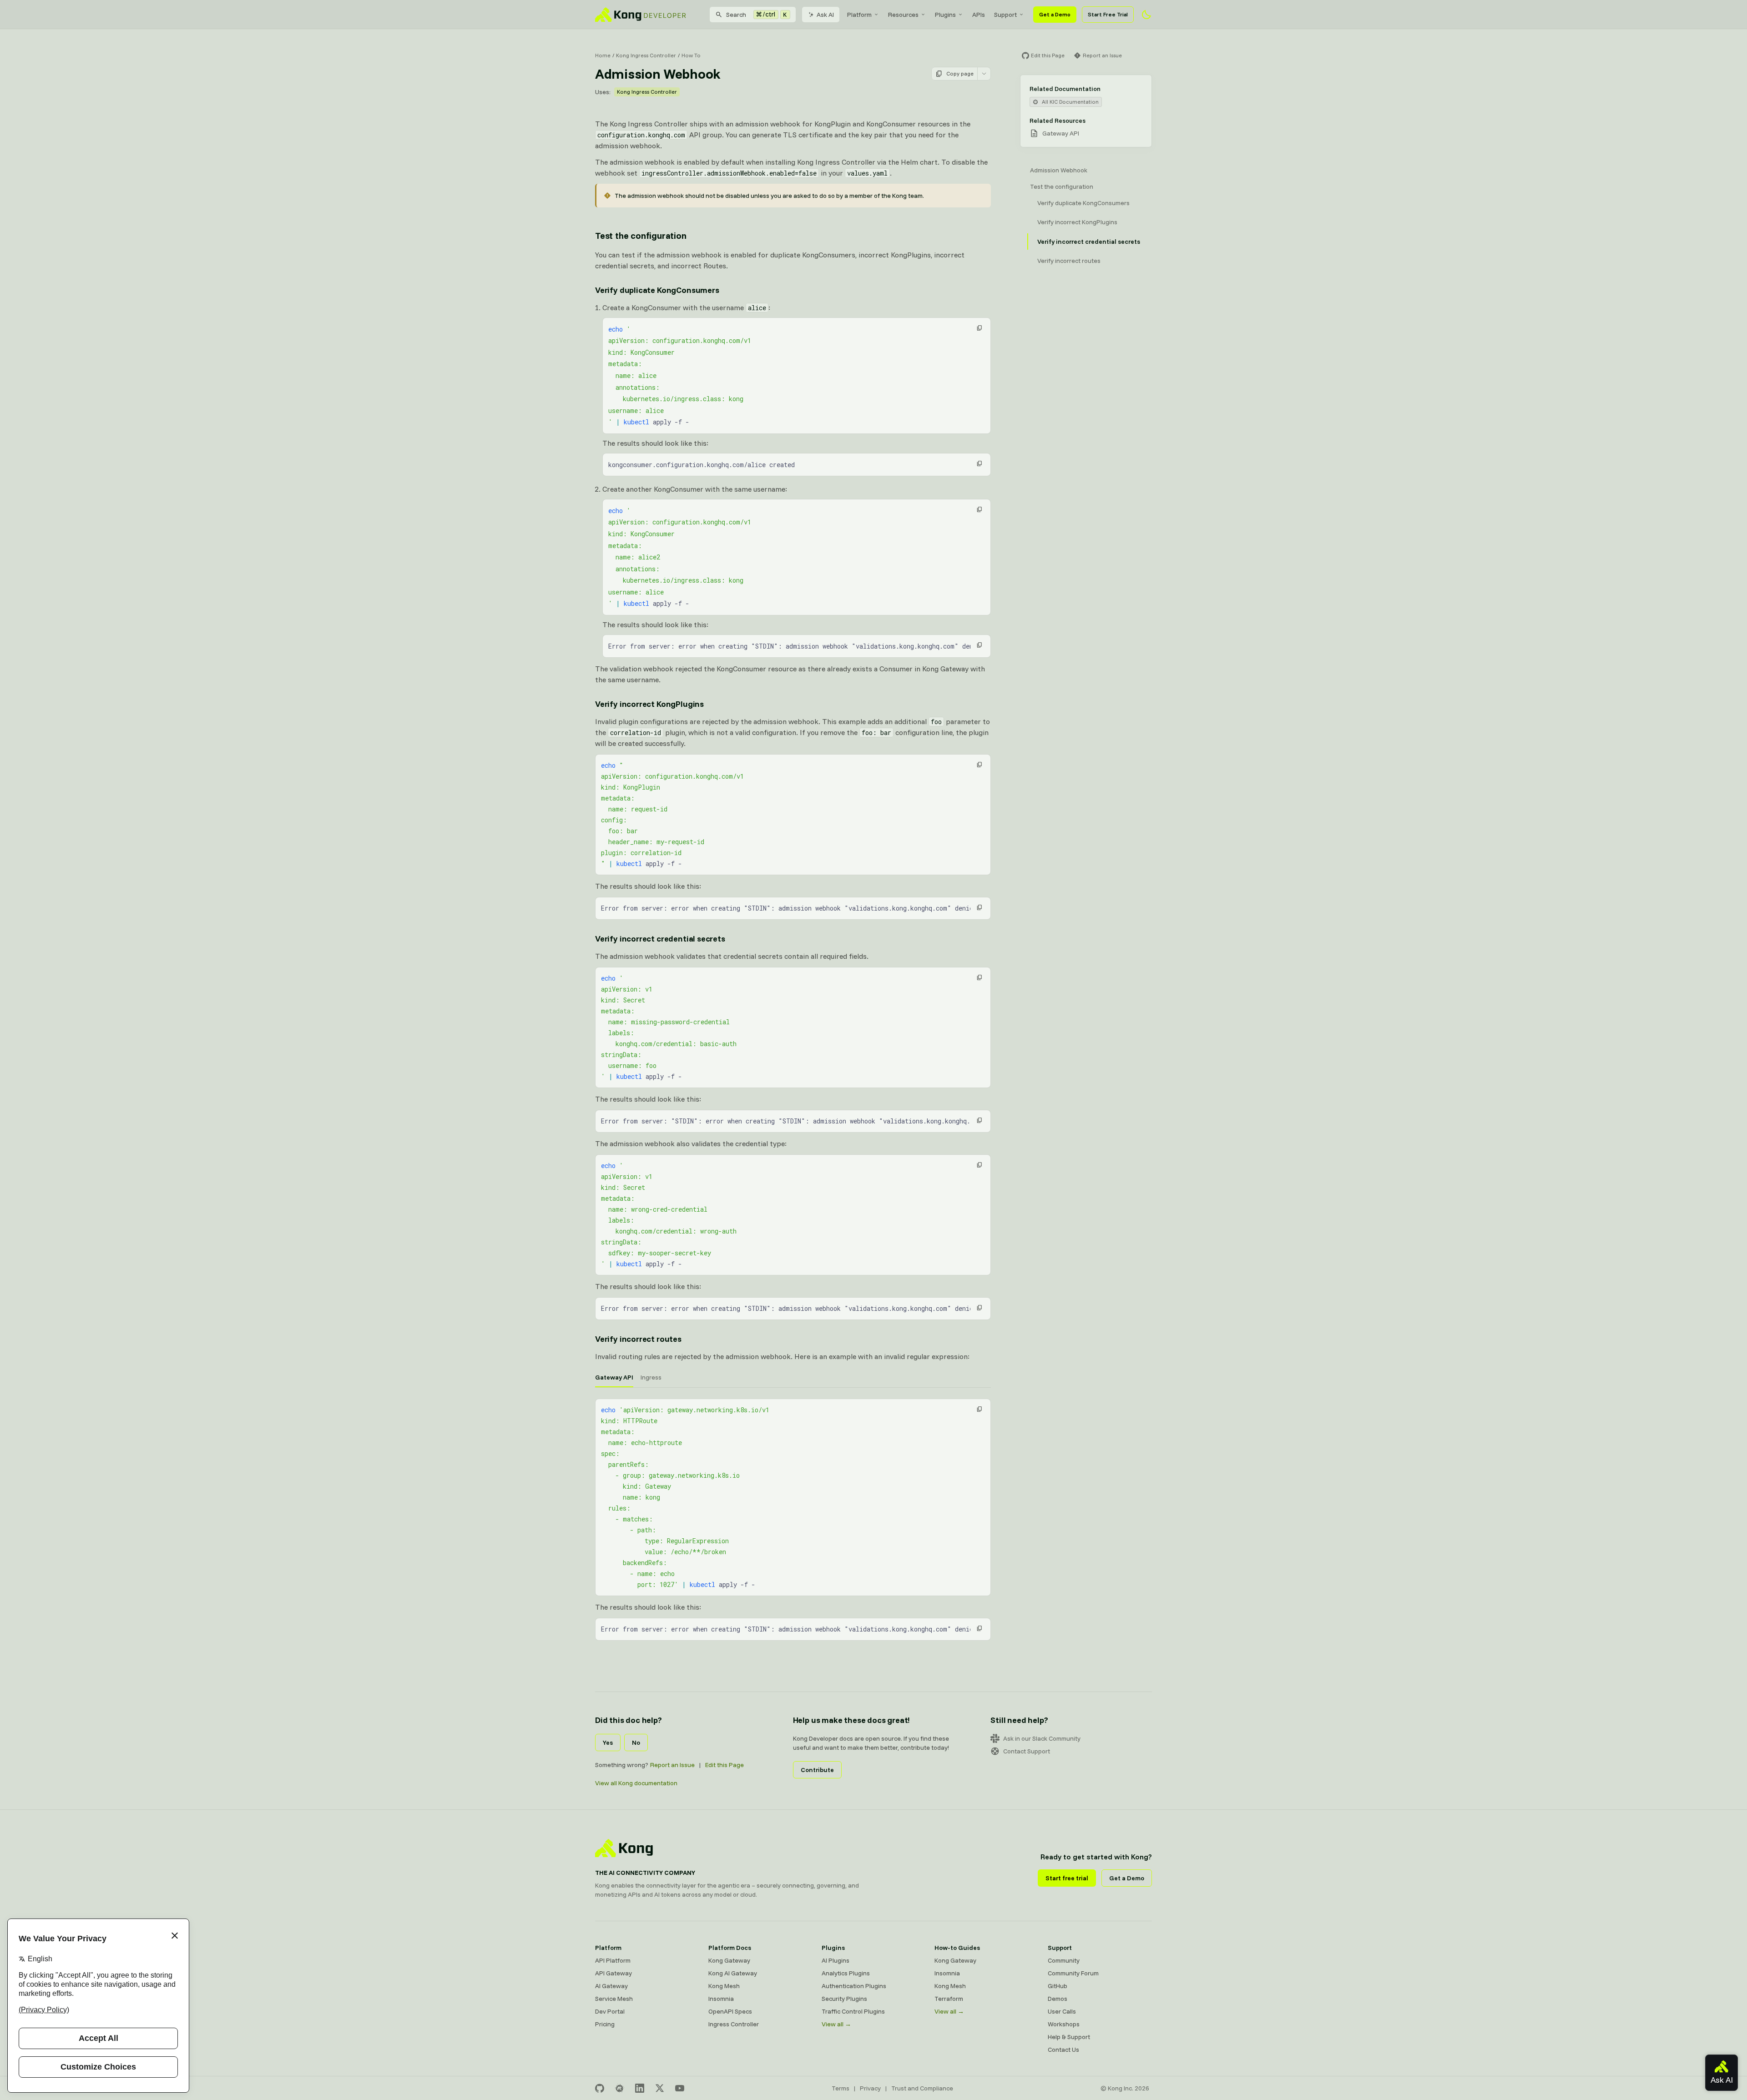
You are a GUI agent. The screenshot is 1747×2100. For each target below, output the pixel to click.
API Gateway (613, 1973)
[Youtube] (680, 2088)
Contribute (817, 1770)
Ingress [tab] (651, 1377)
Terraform (949, 1999)
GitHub (1058, 1986)
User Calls (1062, 2011)
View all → (836, 2024)
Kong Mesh (724, 1986)
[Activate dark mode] (1146, 15)
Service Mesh (614, 1999)
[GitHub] (600, 2088)
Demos (1058, 1999)
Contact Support (1027, 1751)
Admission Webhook (1059, 170)
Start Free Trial (1108, 14)
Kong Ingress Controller (646, 55)
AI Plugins (836, 1960)
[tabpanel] (793, 1520)
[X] (660, 2088)
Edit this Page (725, 1765)
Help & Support (1069, 2037)
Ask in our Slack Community (1042, 1738)
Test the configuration (641, 235)
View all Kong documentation (636, 1783)
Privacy (870, 2088)
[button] (980, 328)
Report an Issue (672, 1765)
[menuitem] (863, 15)
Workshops (1064, 2024)
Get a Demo (1055, 14)
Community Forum (1073, 1973)
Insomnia (721, 1999)
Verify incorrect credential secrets (660, 939)
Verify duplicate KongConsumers (657, 290)
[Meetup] (620, 2088)
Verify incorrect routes (638, 1339)
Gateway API (1061, 133)
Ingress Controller (734, 2024)
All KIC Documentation (1070, 102)
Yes (608, 1742)
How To (691, 55)
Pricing (605, 2024)
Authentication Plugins (854, 1986)
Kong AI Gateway (733, 1973)
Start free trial (1067, 1878)
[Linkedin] (640, 2088)
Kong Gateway (729, 1960)
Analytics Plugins (846, 1973)
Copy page (960, 73)
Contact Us (1063, 2050)
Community (1064, 1960)
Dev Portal (610, 2011)
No (636, 1742)
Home (603, 55)
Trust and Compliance (922, 2088)
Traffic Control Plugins (853, 2011)
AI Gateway (611, 1986)
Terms (841, 2088)
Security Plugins (844, 1999)
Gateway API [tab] (614, 1377)
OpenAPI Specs (730, 2011)
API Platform (613, 1960)
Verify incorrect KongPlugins (649, 704)
